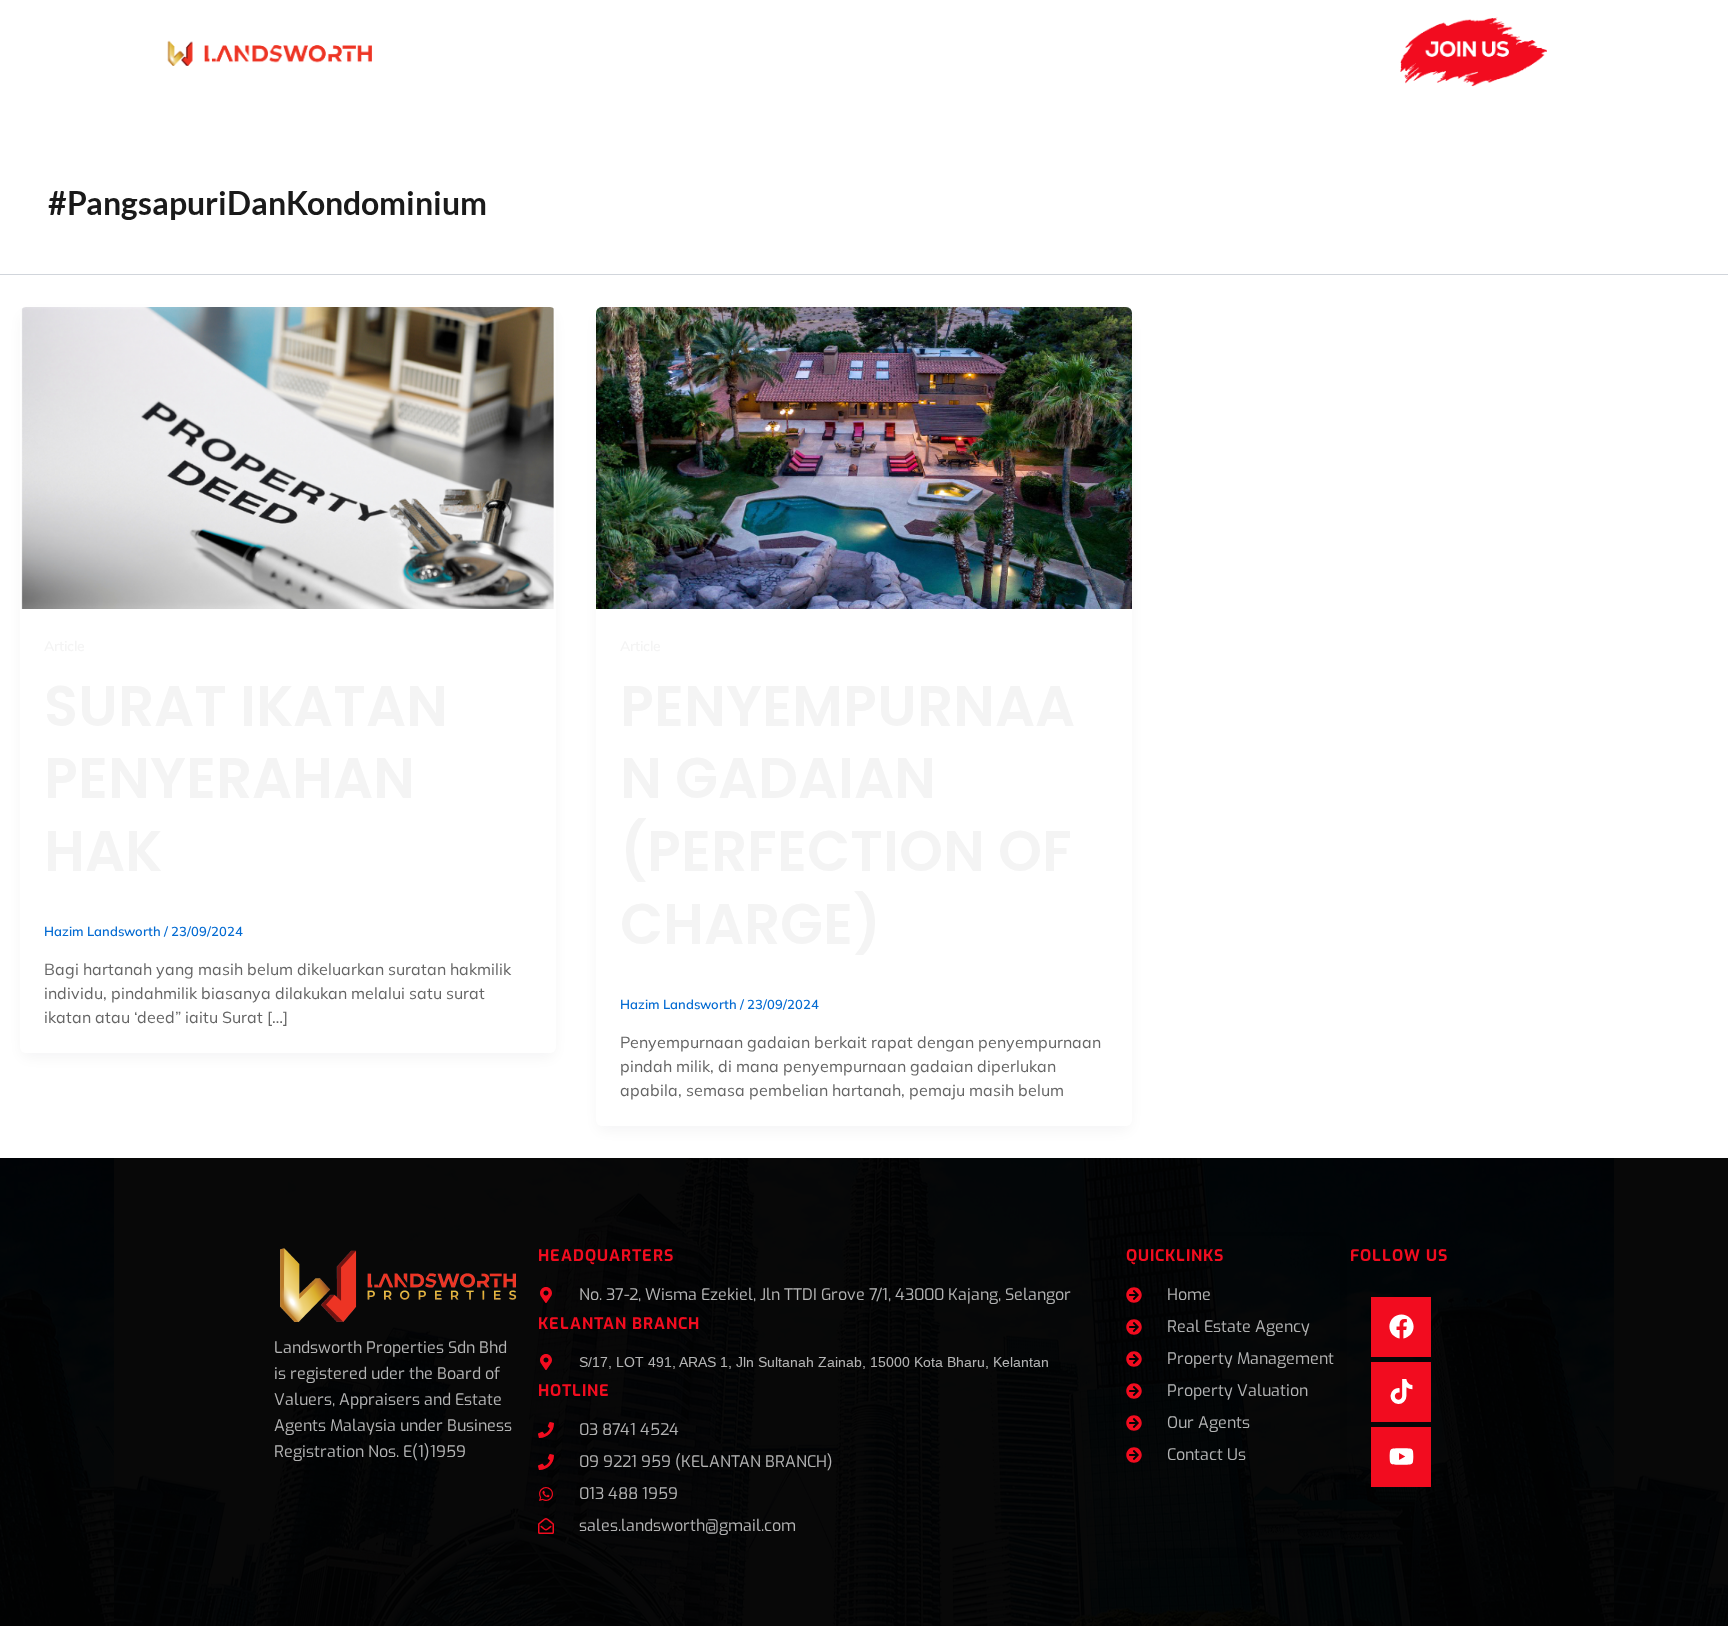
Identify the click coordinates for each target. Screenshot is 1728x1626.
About (429, 51)
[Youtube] (1401, 1457)
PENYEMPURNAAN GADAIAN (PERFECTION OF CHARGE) (847, 815)
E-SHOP (1282, 51)
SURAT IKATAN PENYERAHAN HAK (246, 779)
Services (540, 51)
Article (64, 646)
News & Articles (806, 51)
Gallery (950, 51)
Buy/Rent (1050, 51)
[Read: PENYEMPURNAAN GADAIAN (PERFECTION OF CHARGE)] (864, 456)
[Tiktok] (1401, 1392)
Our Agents (670, 51)
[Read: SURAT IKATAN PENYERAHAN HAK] (288, 456)
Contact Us (1180, 51)
